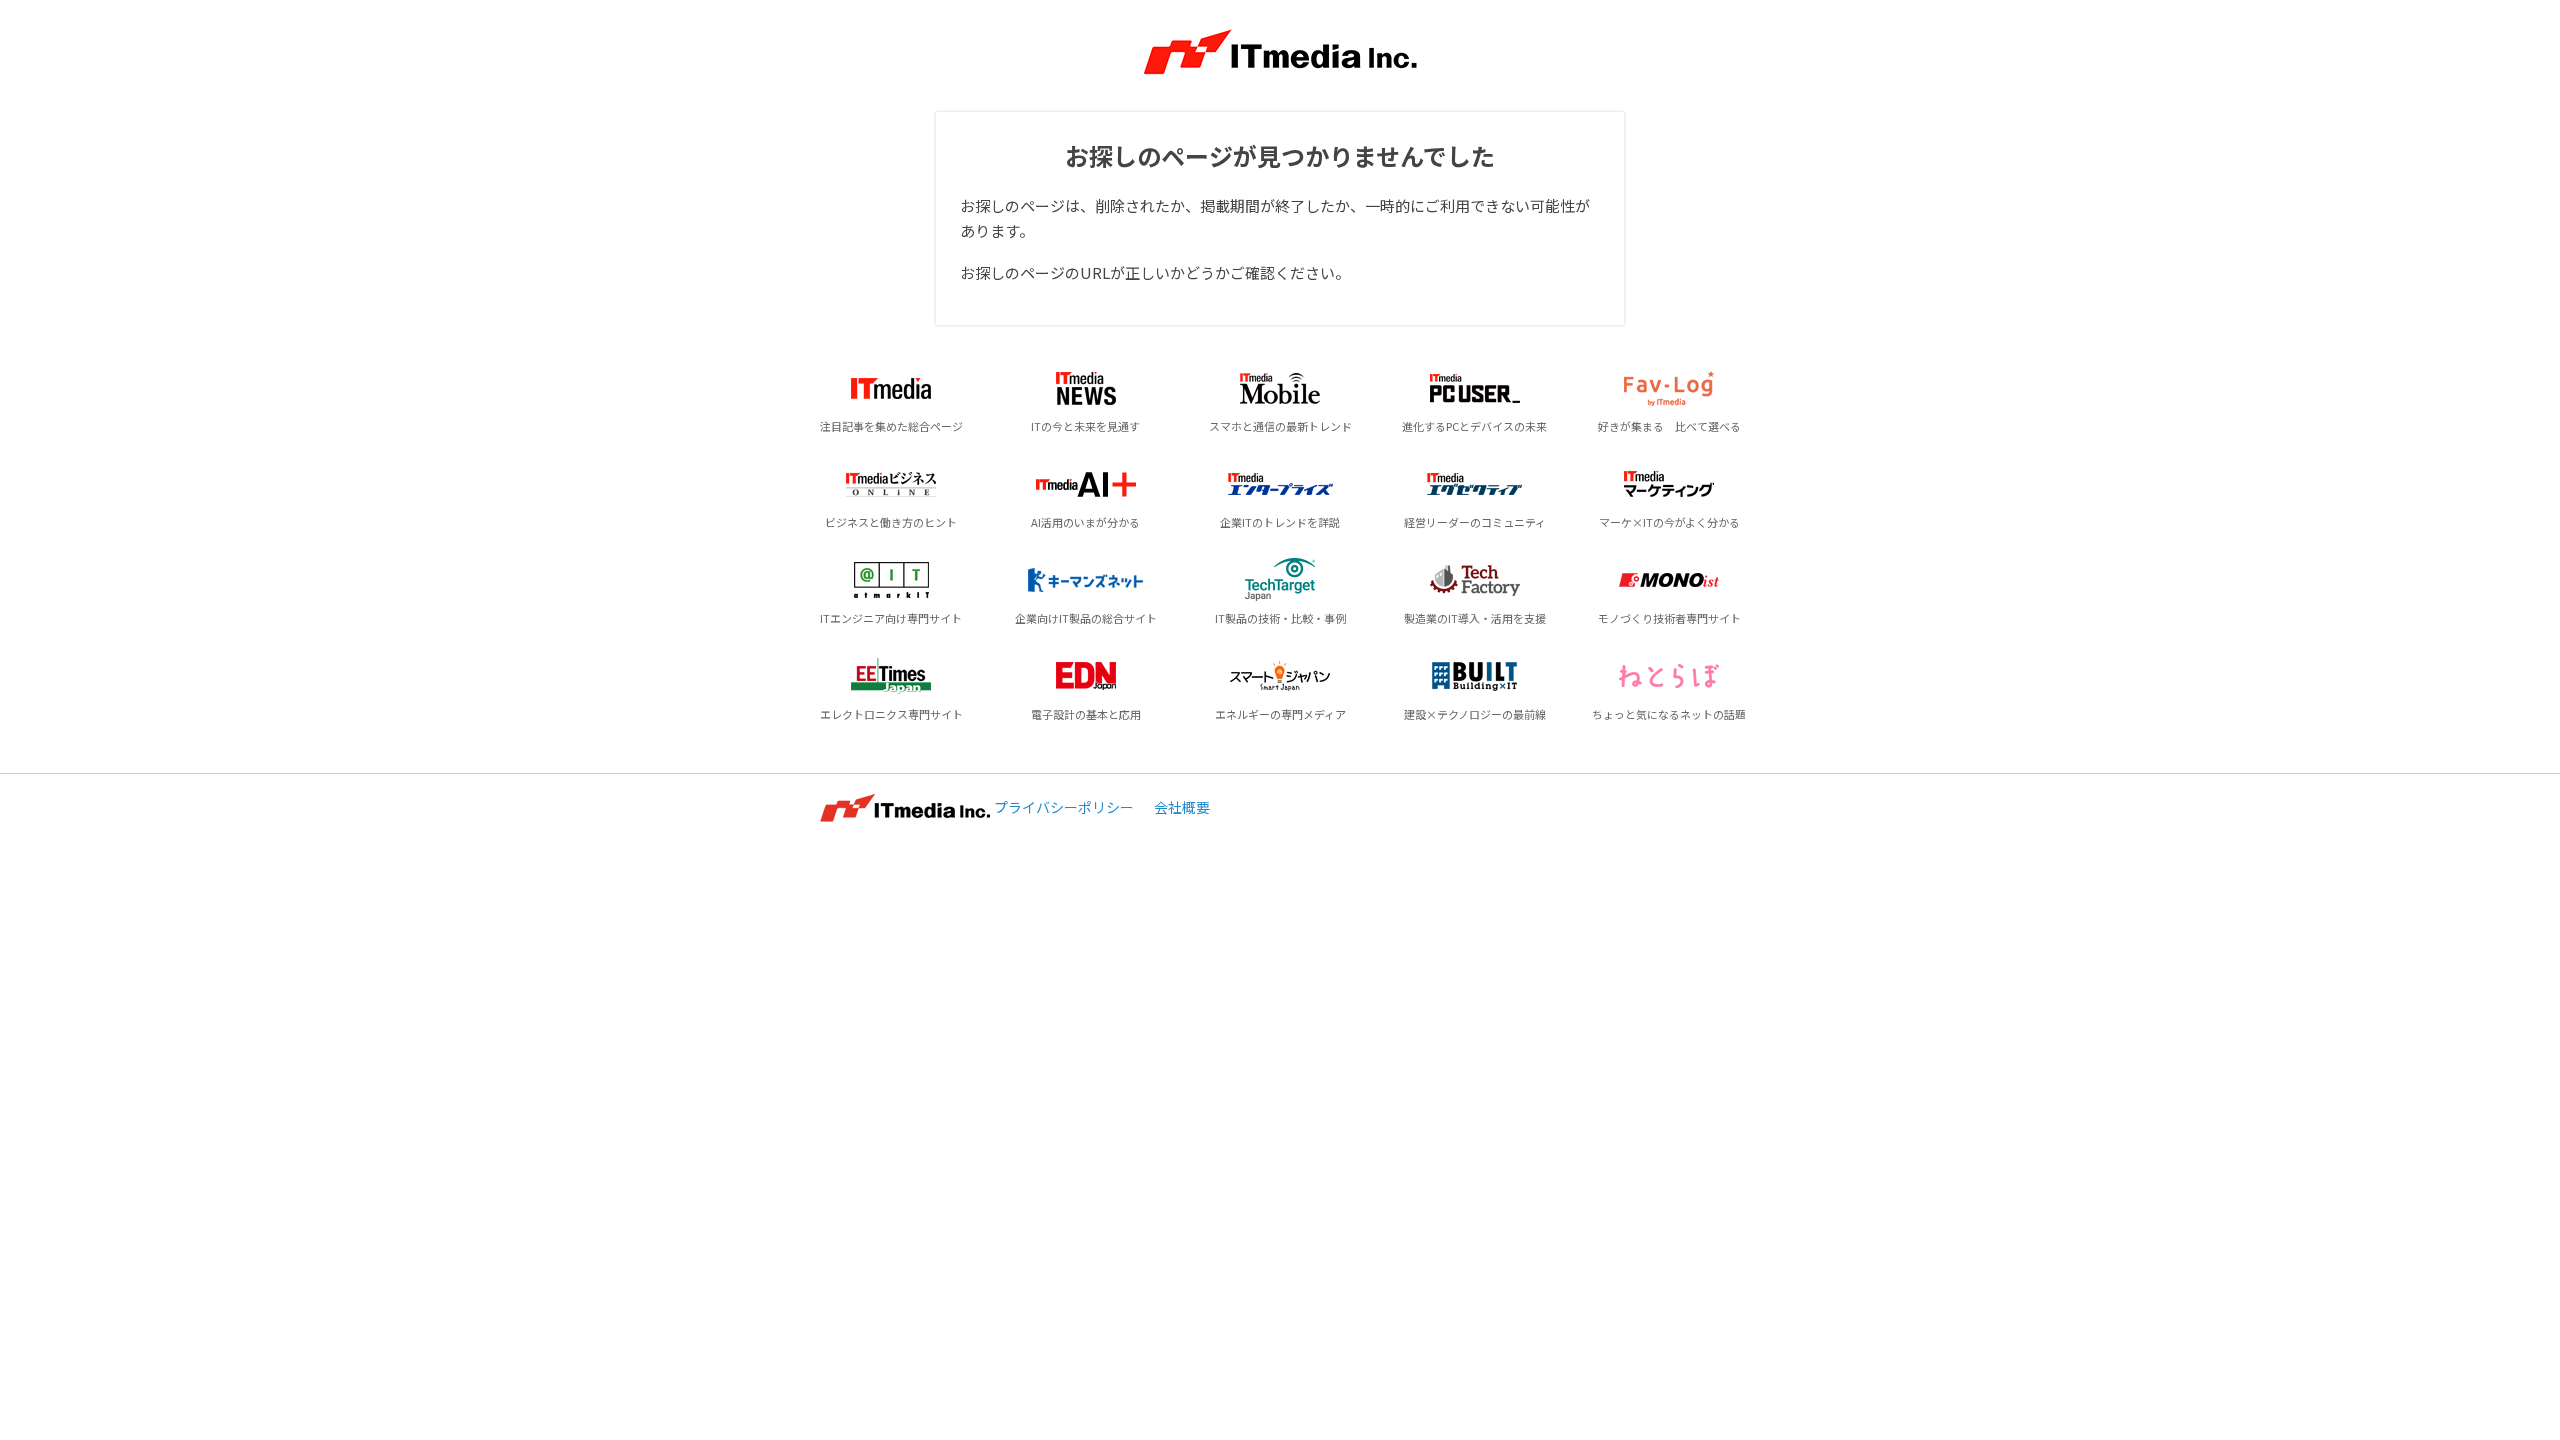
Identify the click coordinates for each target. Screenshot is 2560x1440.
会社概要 (1182, 807)
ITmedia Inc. (905, 808)
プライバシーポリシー (1064, 807)
